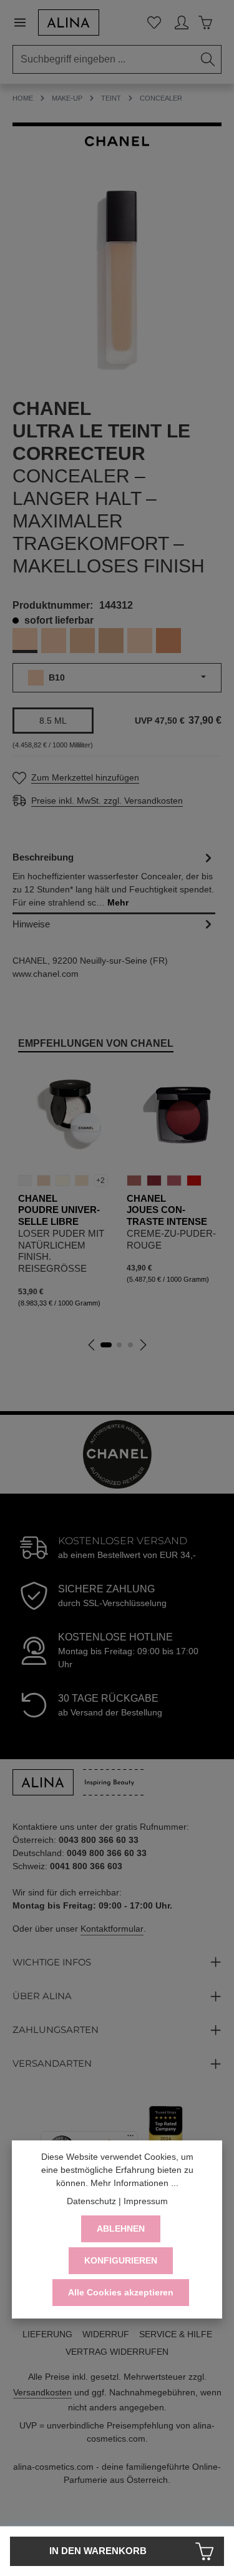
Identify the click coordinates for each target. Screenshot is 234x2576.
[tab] (114, 881)
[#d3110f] (194, 1181)
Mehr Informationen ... (134, 2183)
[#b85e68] (174, 1181)
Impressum (146, 2201)
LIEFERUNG (47, 2334)
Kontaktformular (112, 1929)
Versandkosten (42, 2392)
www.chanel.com (46, 974)
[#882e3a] (154, 1181)
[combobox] (104, 59)
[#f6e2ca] (82, 1181)
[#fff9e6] (62, 1181)
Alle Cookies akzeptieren (121, 2292)
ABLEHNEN (121, 2229)
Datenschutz (91, 2201)
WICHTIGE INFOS (52, 1962)
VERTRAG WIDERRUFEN (117, 2352)
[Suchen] (208, 59)
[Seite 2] (119, 1345)
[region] (117, 281)
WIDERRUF (106, 2334)
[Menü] (25, 22)
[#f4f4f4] (25, 1181)
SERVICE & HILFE (176, 2334)
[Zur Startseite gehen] (69, 22)
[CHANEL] (117, 141)
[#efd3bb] (44, 1181)
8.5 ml (53, 721)
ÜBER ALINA (42, 1996)
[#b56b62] (134, 1181)
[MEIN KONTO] (182, 22)
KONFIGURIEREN (121, 2260)
